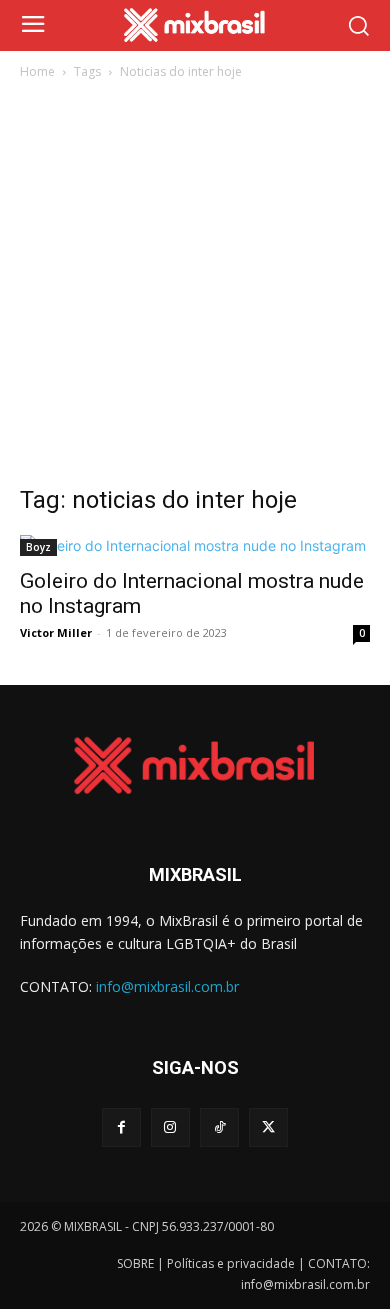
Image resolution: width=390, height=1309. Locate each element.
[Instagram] (170, 1127)
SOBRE (135, 1263)
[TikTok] (219, 1127)
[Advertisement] (195, 288)
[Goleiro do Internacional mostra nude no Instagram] (195, 545)
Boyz (38, 547)
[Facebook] (121, 1127)
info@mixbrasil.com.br (167, 986)
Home (37, 71)
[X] (268, 1127)
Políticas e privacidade (231, 1263)
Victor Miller (56, 632)
